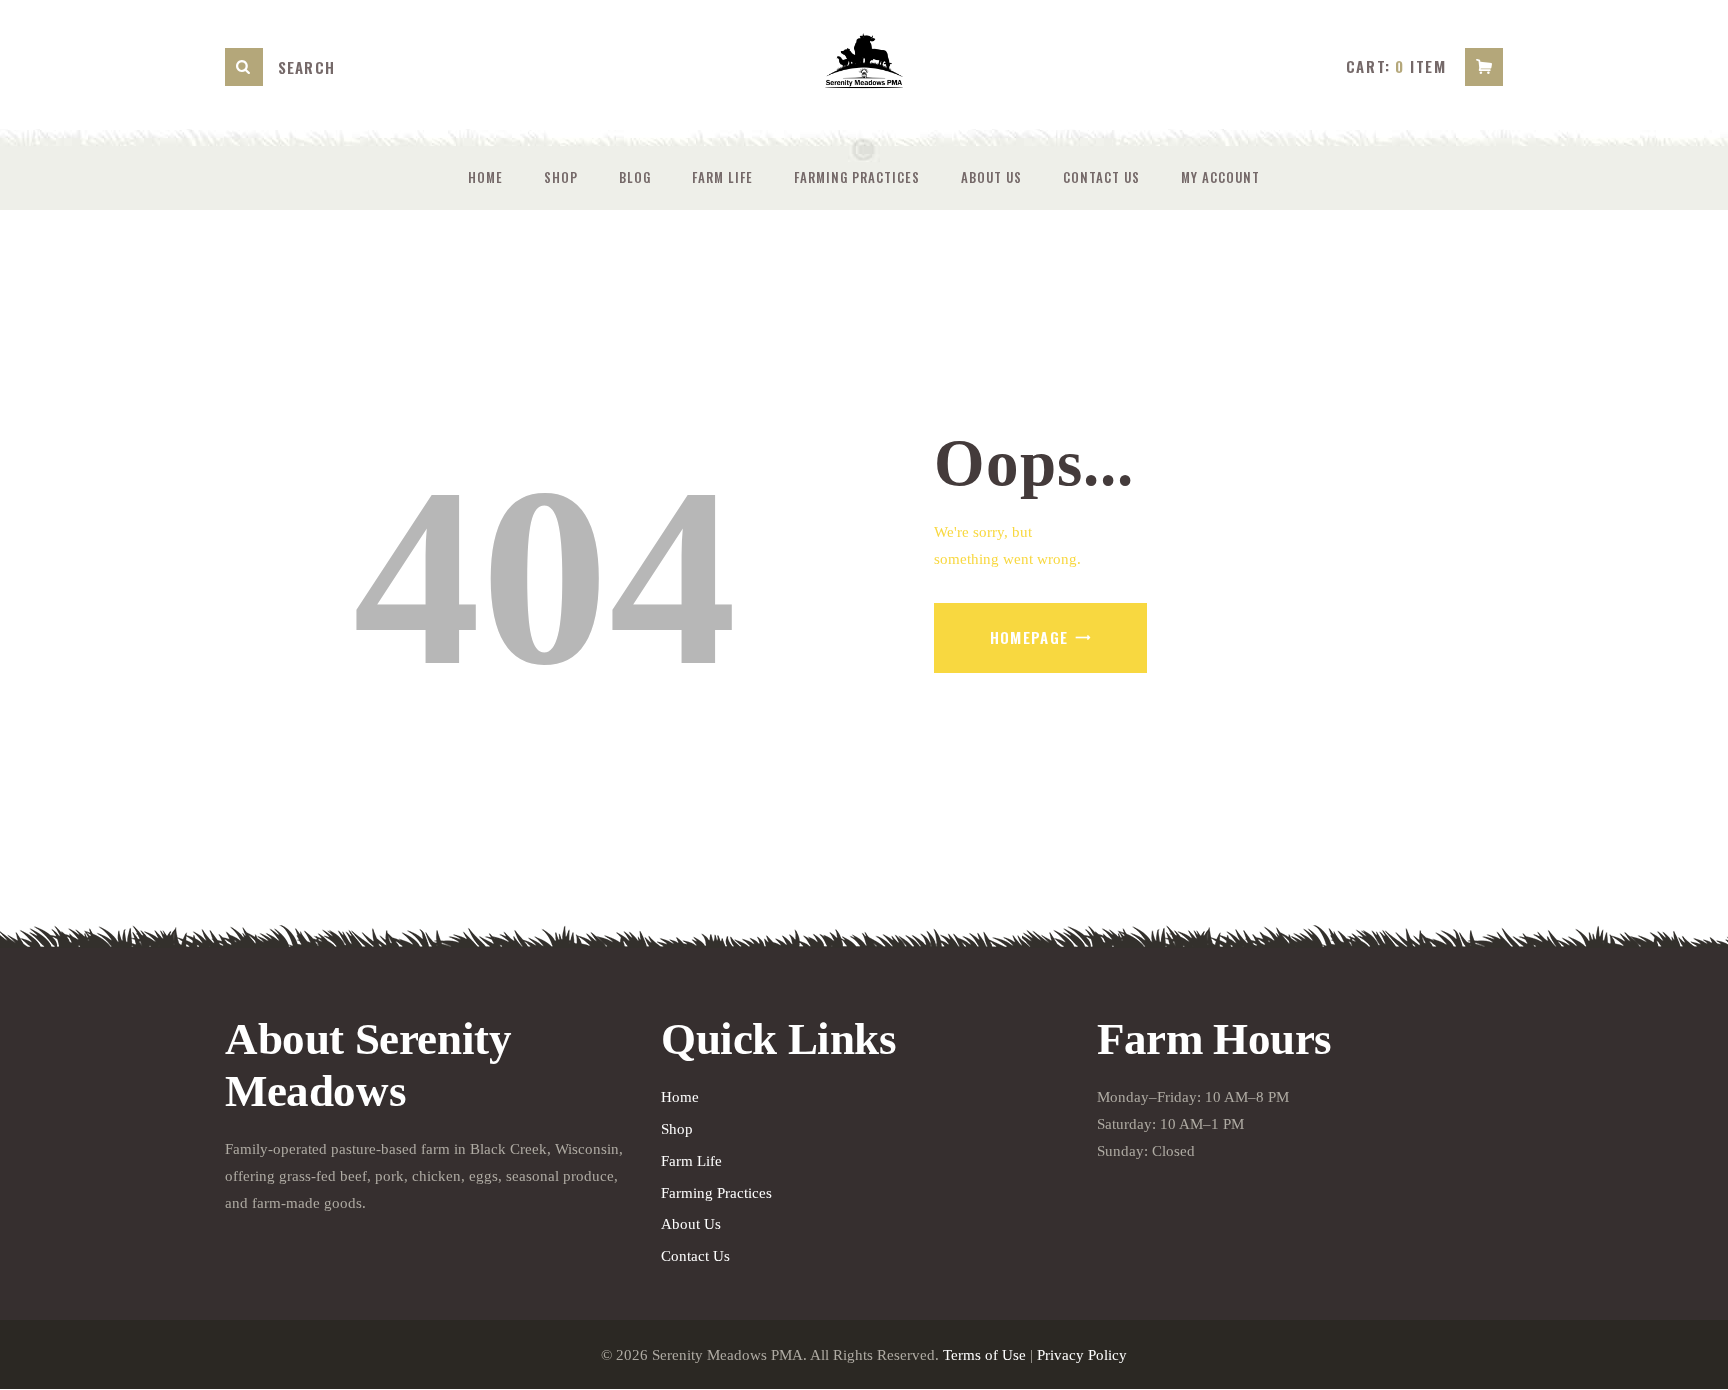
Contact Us (695, 1256)
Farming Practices (716, 1193)
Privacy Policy (1082, 1355)
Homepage (1029, 637)
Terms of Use (984, 1355)
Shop (677, 1129)
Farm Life (691, 1161)
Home (680, 1097)
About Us (691, 1224)
